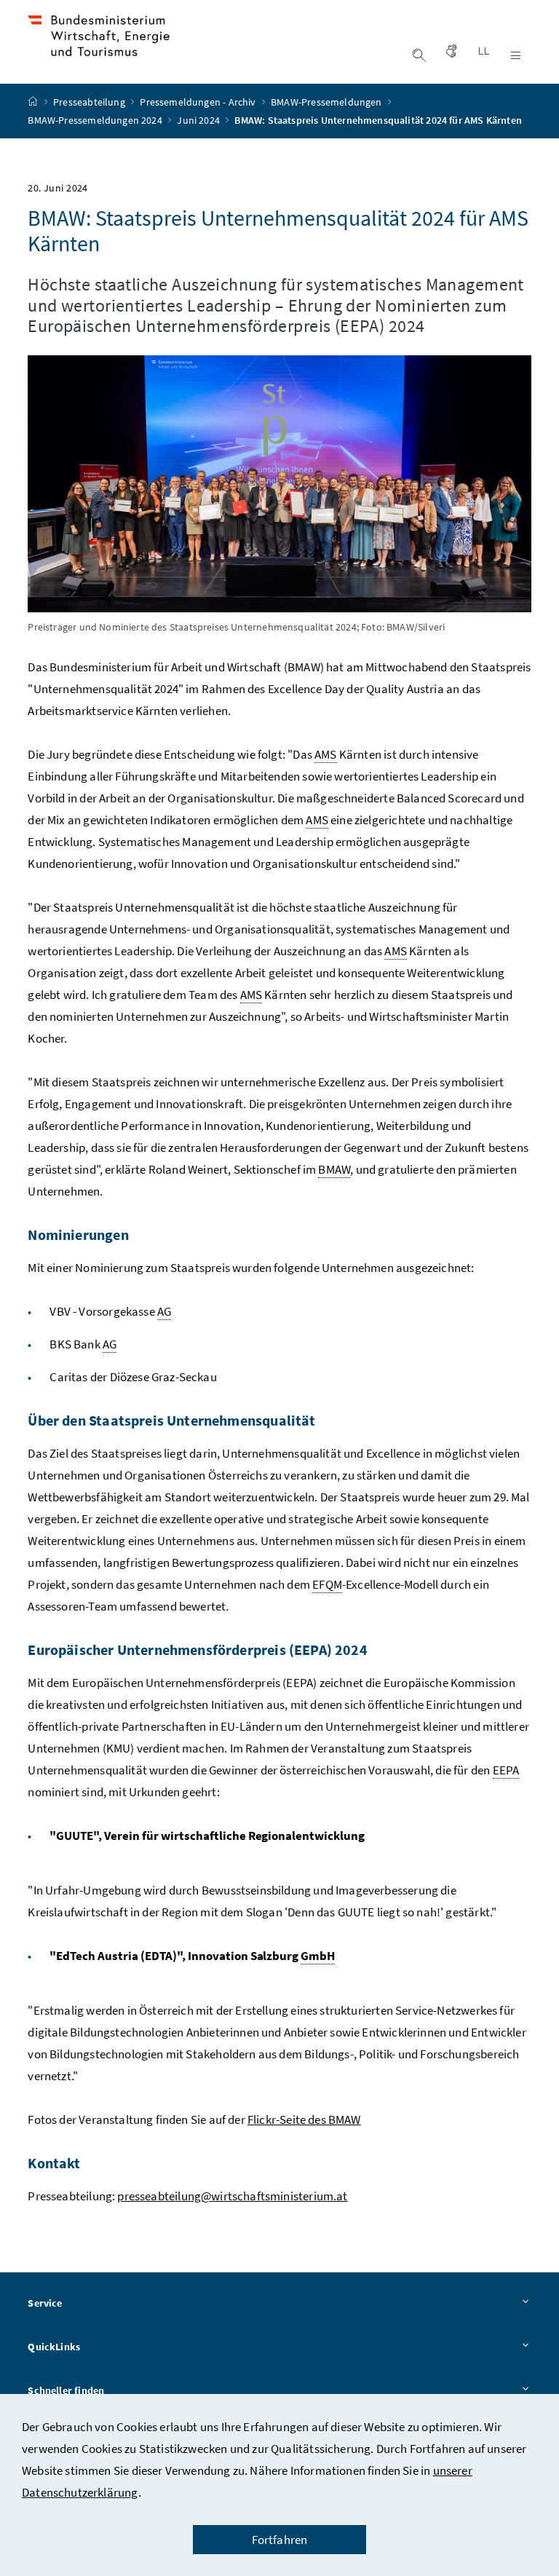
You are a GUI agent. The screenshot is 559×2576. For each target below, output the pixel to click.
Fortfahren (280, 2540)
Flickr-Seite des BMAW (304, 2119)
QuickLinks (54, 2347)
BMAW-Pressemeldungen (328, 102)
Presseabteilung (90, 102)
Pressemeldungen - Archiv (199, 102)
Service (45, 2303)
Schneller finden (66, 2390)
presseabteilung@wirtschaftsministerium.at (232, 2196)
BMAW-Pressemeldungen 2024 (96, 120)
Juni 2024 (199, 120)
